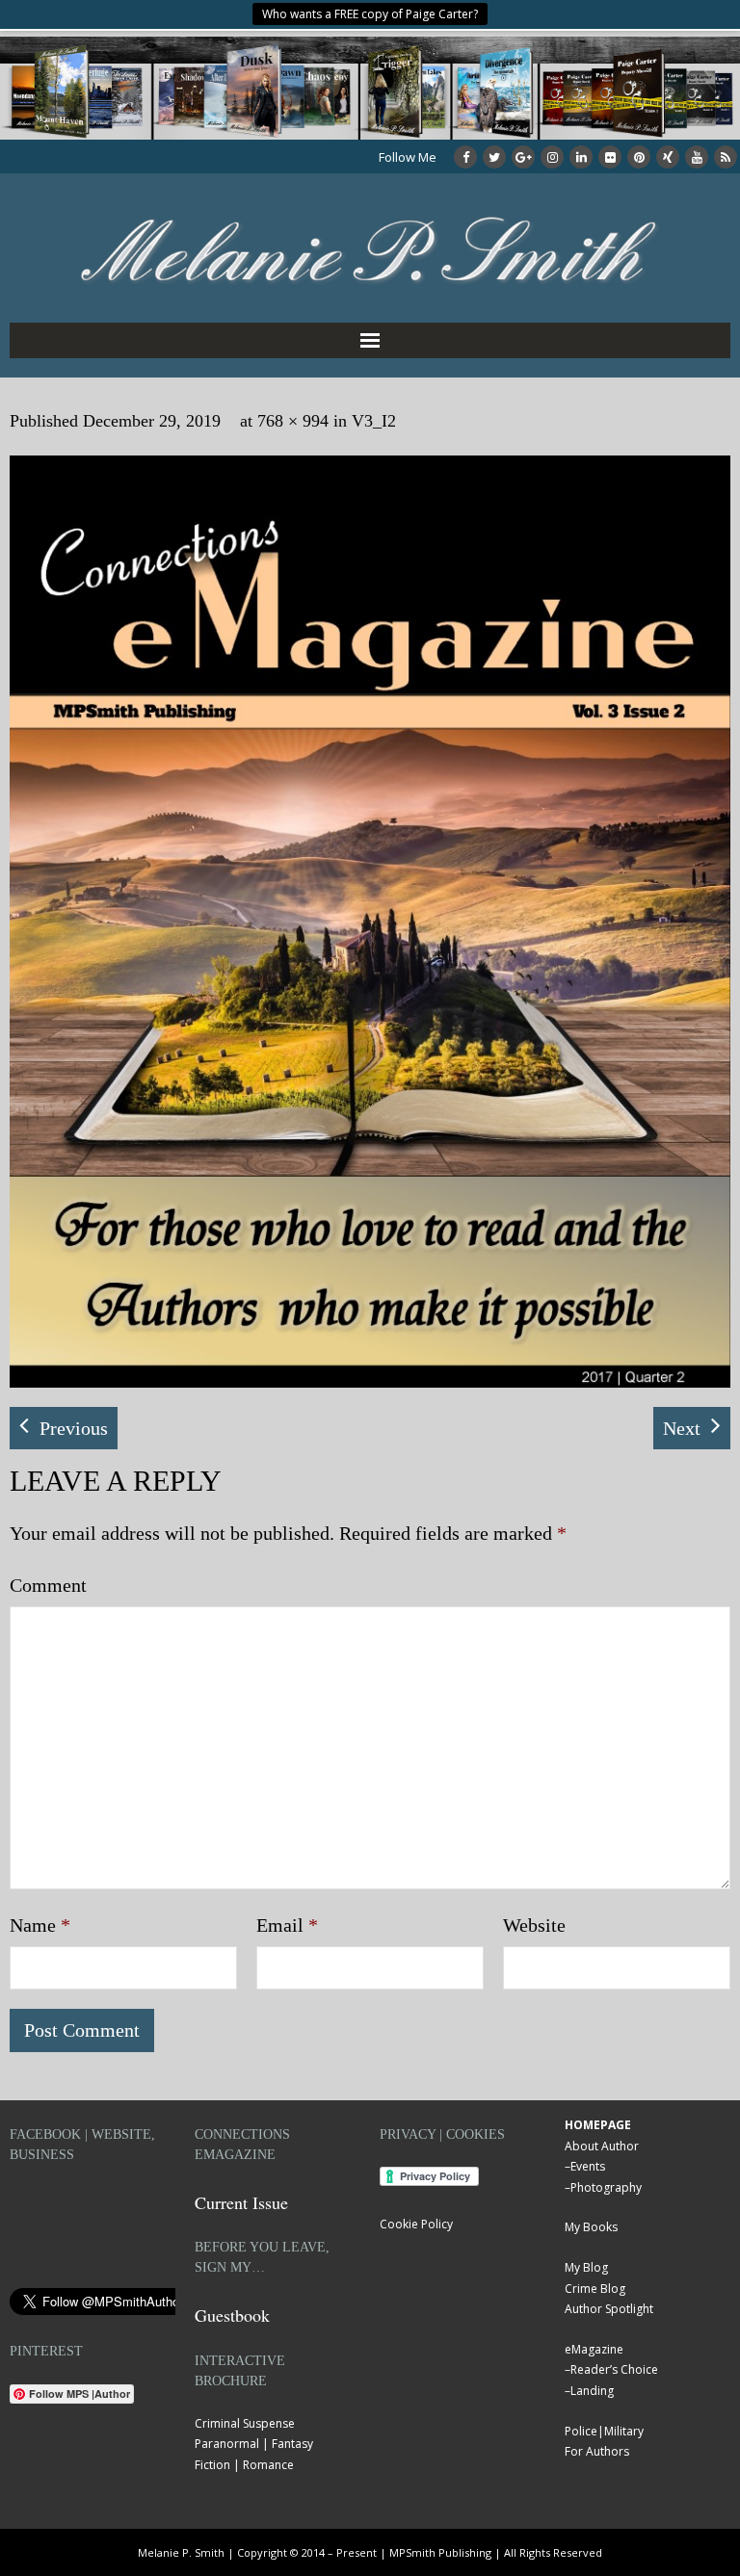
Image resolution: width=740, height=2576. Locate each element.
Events (588, 2166)
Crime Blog (595, 2289)
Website (534, 1925)
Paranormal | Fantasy (254, 2444)
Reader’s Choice (614, 2369)
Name (40, 1925)
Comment (48, 1585)
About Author (602, 2146)
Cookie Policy (416, 2224)
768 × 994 (293, 421)
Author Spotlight (609, 2309)
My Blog (586, 2267)
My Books (591, 2227)
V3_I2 (374, 421)
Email (287, 1925)
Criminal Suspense (245, 2423)
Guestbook (232, 2315)
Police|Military (604, 2431)
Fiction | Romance (244, 2465)
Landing (592, 2391)
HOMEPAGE (598, 2125)
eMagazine (594, 2349)
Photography (606, 2187)
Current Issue (241, 2202)
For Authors (597, 2451)
